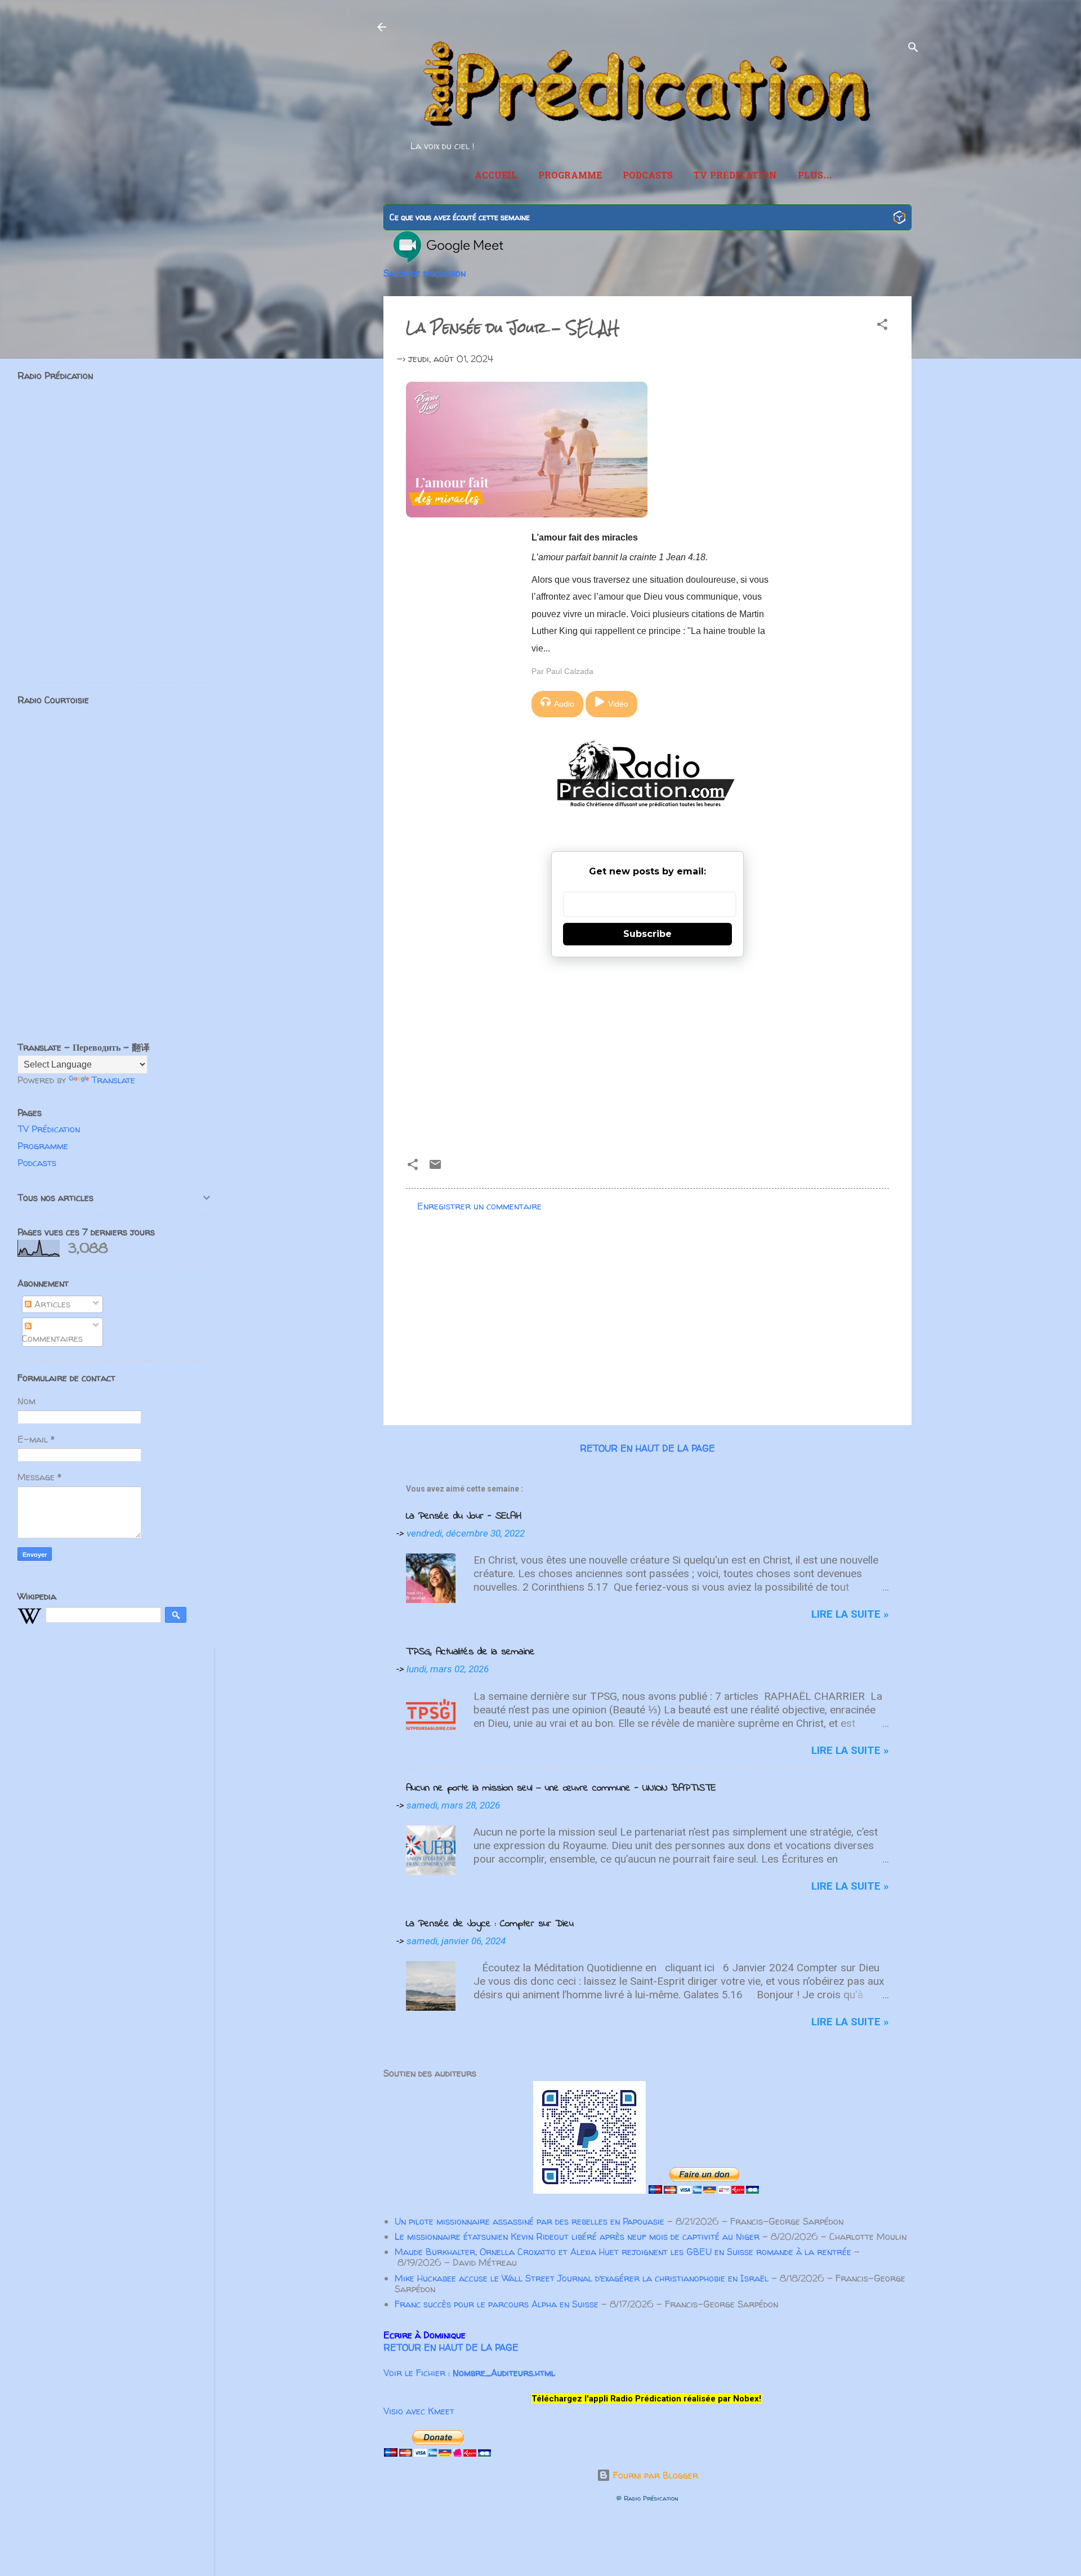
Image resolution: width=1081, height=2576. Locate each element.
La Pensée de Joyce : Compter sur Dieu (490, 1924)
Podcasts (648, 176)
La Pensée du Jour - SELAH (464, 1516)
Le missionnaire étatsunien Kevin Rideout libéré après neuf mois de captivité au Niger (577, 2236)
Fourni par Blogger (654, 2475)
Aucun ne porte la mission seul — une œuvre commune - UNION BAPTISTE (561, 1788)
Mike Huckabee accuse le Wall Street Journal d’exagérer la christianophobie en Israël (582, 2278)
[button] (882, 326)
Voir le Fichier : (469, 2373)
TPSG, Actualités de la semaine (470, 1652)
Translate (113, 1080)
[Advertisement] (647, 1053)
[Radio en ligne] (899, 219)
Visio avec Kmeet (419, 2411)
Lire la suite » (850, 1614)
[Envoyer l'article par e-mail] (435, 1168)
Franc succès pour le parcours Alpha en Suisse (497, 2304)
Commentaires (52, 1338)
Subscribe (647, 934)
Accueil (496, 176)
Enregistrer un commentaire (479, 1206)
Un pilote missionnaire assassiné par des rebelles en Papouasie (530, 2221)
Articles (51, 1304)
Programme (570, 176)
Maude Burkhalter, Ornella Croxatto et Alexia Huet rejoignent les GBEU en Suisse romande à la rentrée (623, 2252)
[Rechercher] (913, 49)
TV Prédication (735, 176)
